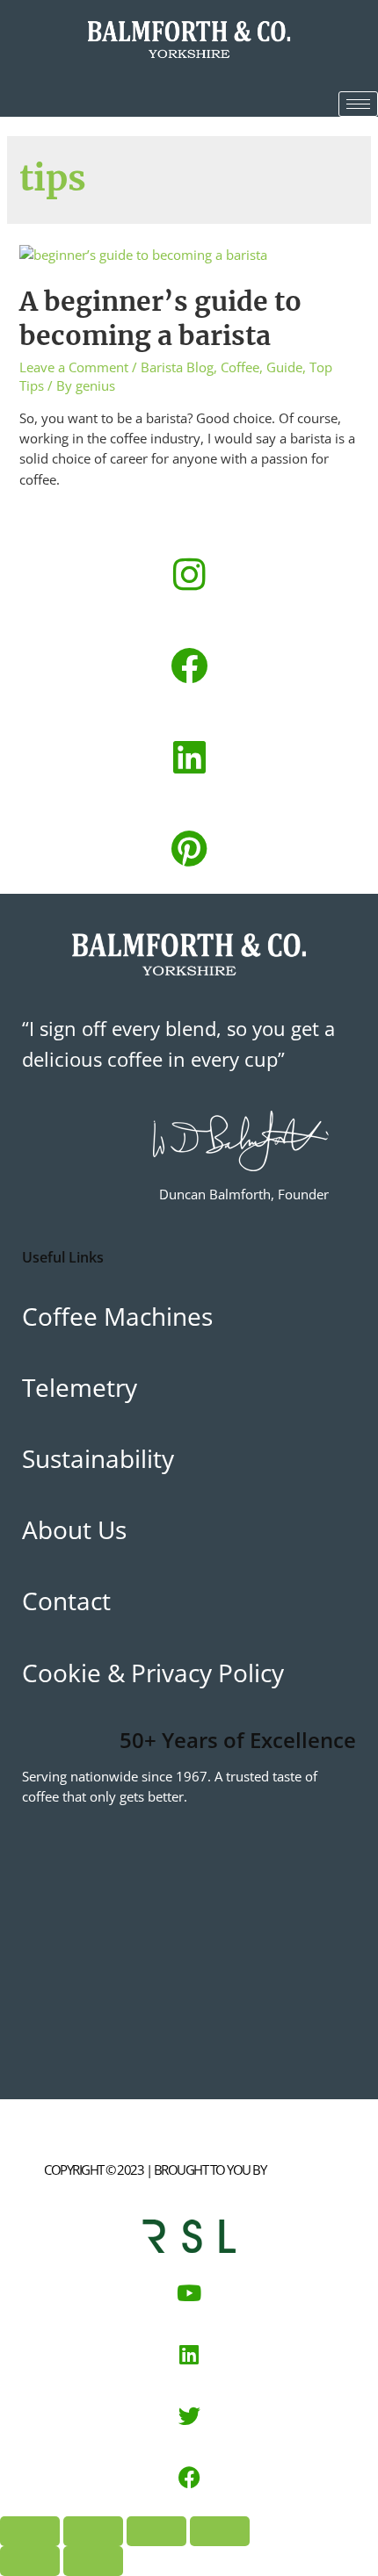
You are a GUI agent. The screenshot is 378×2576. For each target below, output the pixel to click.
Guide (284, 367)
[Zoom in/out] (30, 2531)
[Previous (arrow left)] (30, 2561)
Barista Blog (177, 367)
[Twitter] (189, 2415)
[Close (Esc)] (220, 2531)
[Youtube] (189, 2292)
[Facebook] (189, 666)
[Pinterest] (189, 848)
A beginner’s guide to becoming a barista (160, 318)
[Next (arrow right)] (93, 2561)
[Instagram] (189, 574)
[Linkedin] (189, 757)
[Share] (156, 2531)
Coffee (240, 367)
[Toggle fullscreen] (93, 2531)
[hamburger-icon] (358, 104)
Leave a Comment (74, 367)
